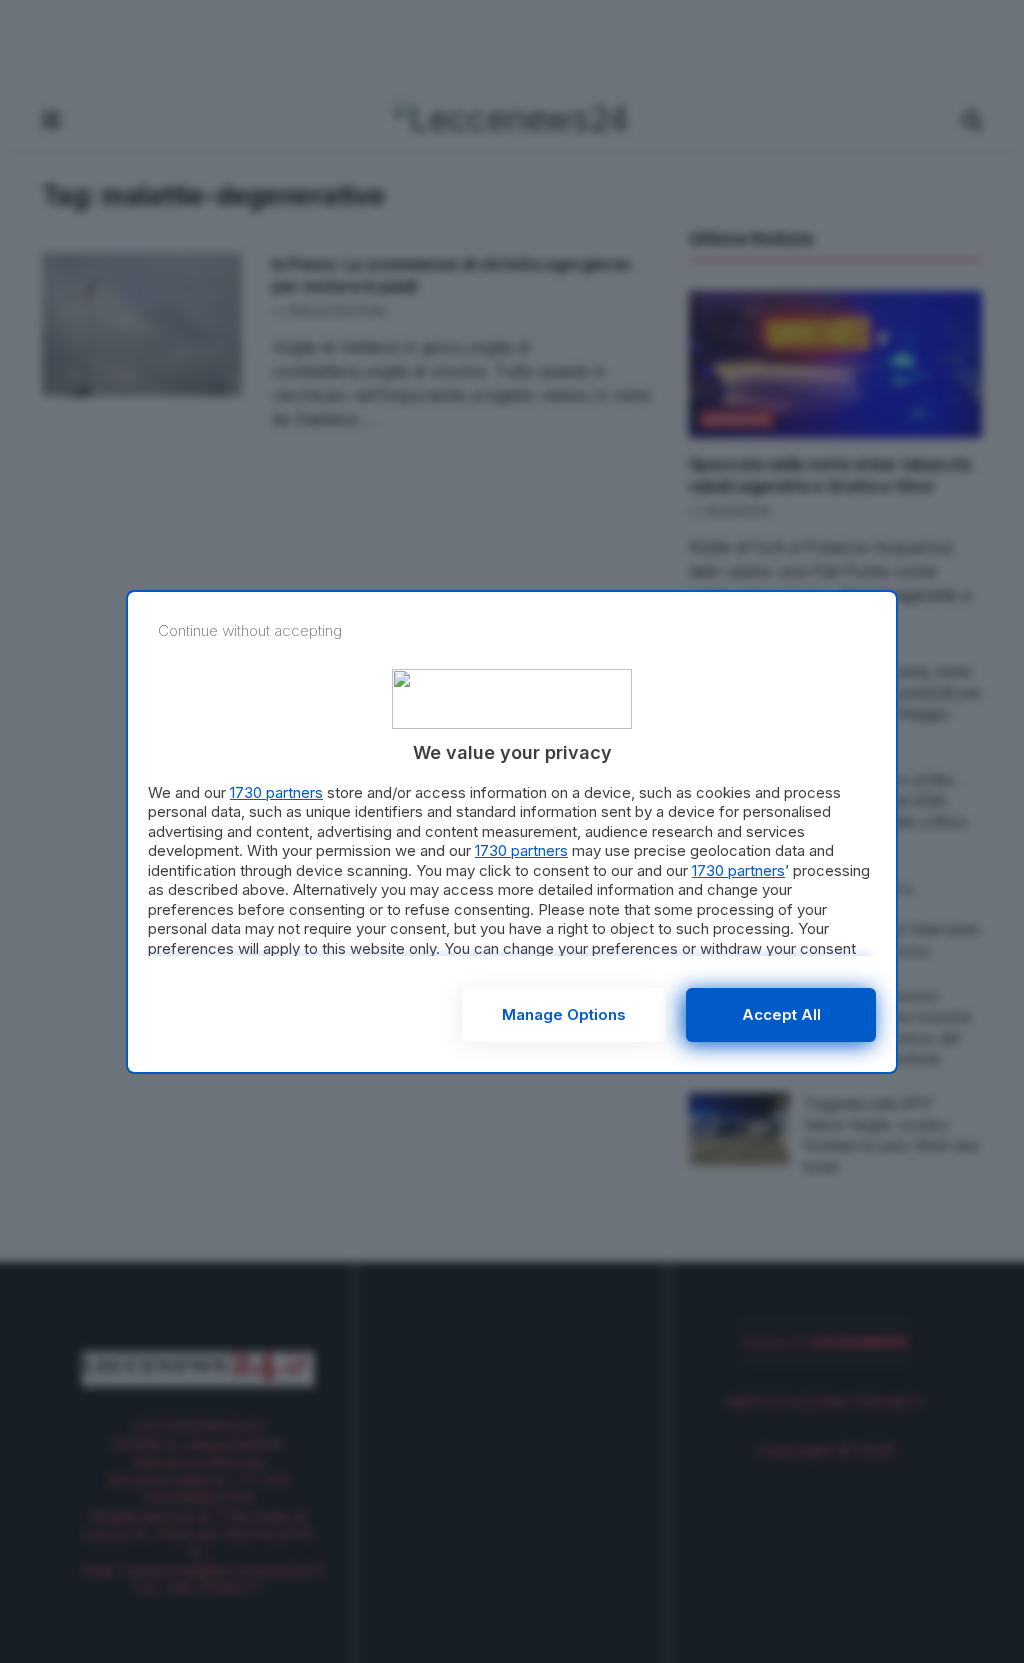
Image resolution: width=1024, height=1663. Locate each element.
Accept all (781, 1014)
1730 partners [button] (276, 792)
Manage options (564, 1014)
